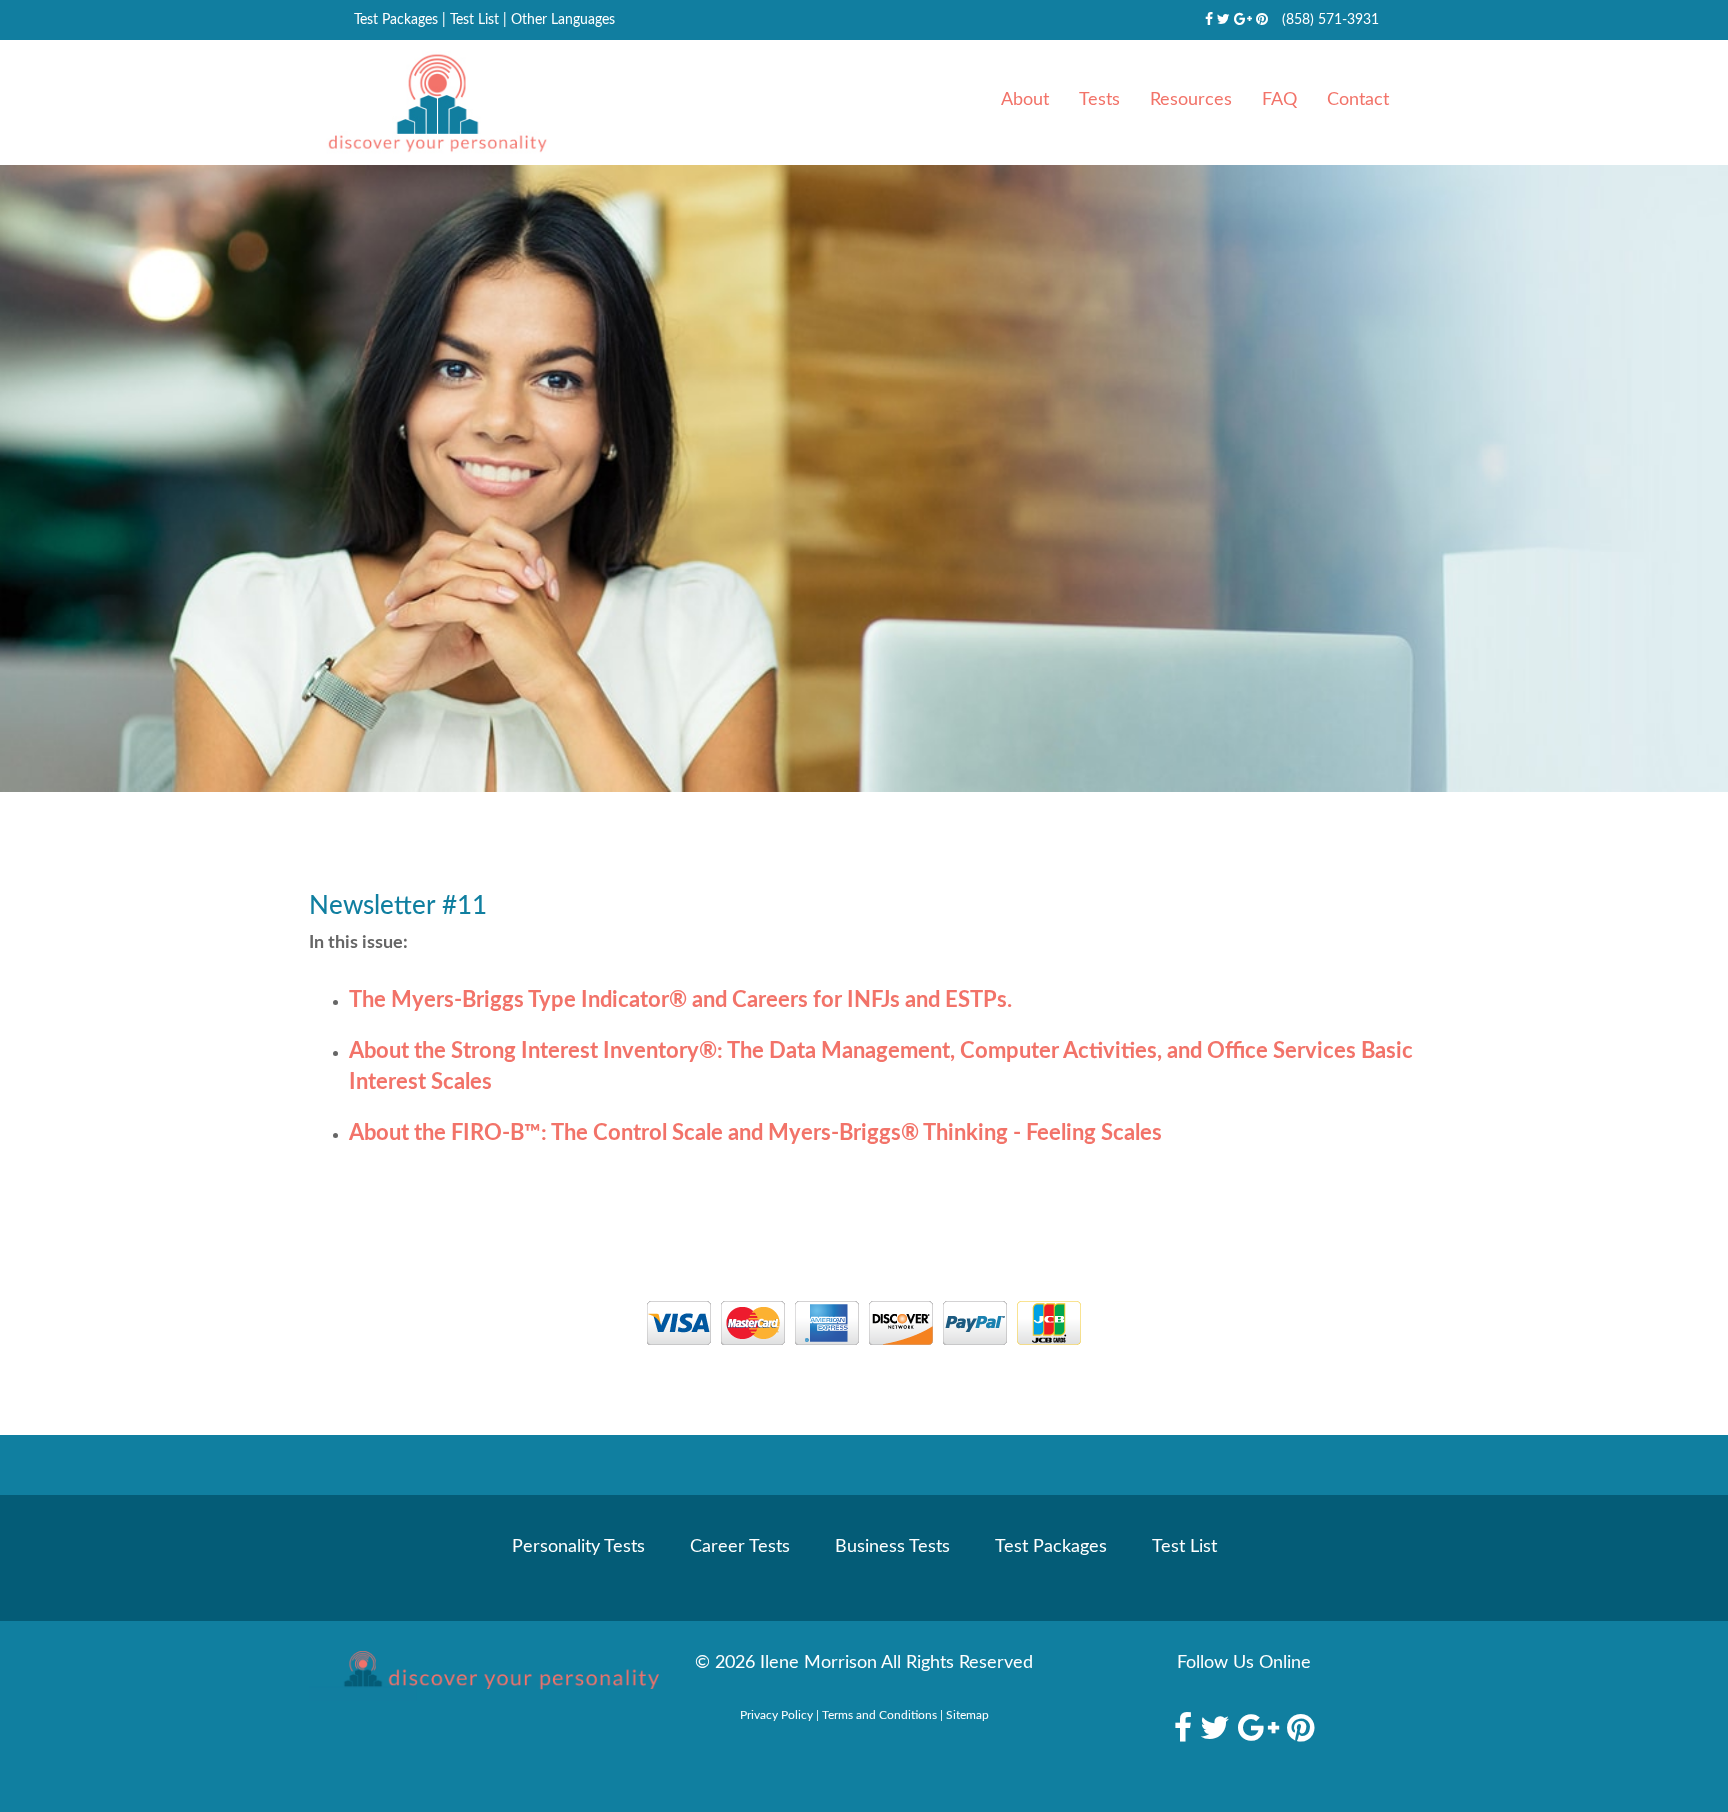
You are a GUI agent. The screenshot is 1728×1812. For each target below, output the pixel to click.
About (1025, 100)
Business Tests (892, 1547)
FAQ (1279, 100)
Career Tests (740, 1547)
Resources (1191, 100)
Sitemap (967, 1715)
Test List (474, 20)
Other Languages (563, 20)
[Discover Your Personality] (484, 1676)
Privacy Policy (776, 1715)
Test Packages (396, 20)
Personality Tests (578, 1547)
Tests (1099, 100)
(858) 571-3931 (1330, 20)
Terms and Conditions (879, 1715)
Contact (1358, 100)
